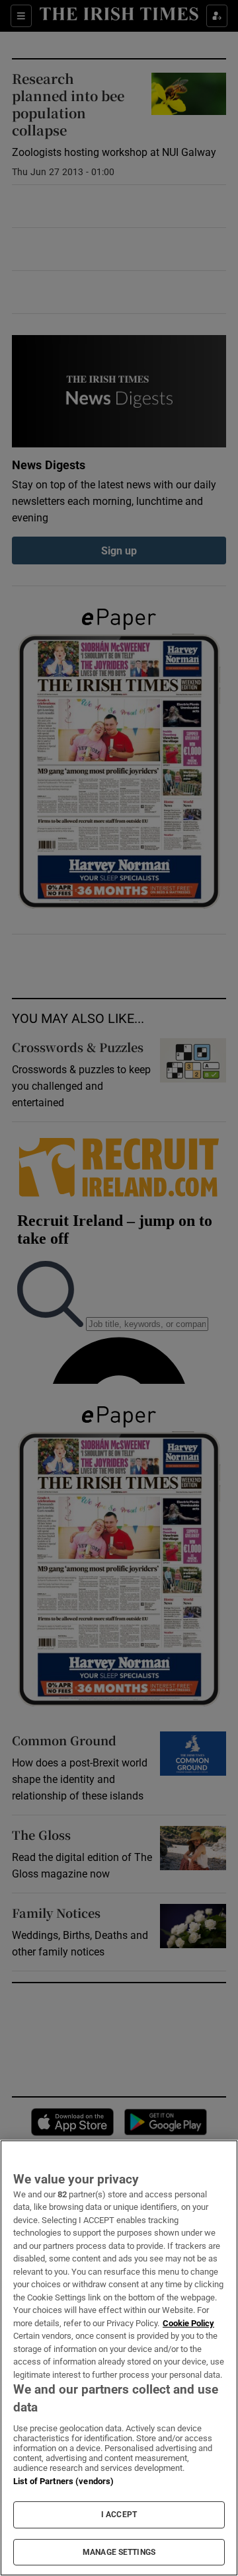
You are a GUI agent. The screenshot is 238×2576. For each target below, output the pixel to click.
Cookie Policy (188, 2323)
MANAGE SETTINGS (119, 2552)
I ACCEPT (119, 2515)
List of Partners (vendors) (63, 2481)
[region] (119, 2358)
